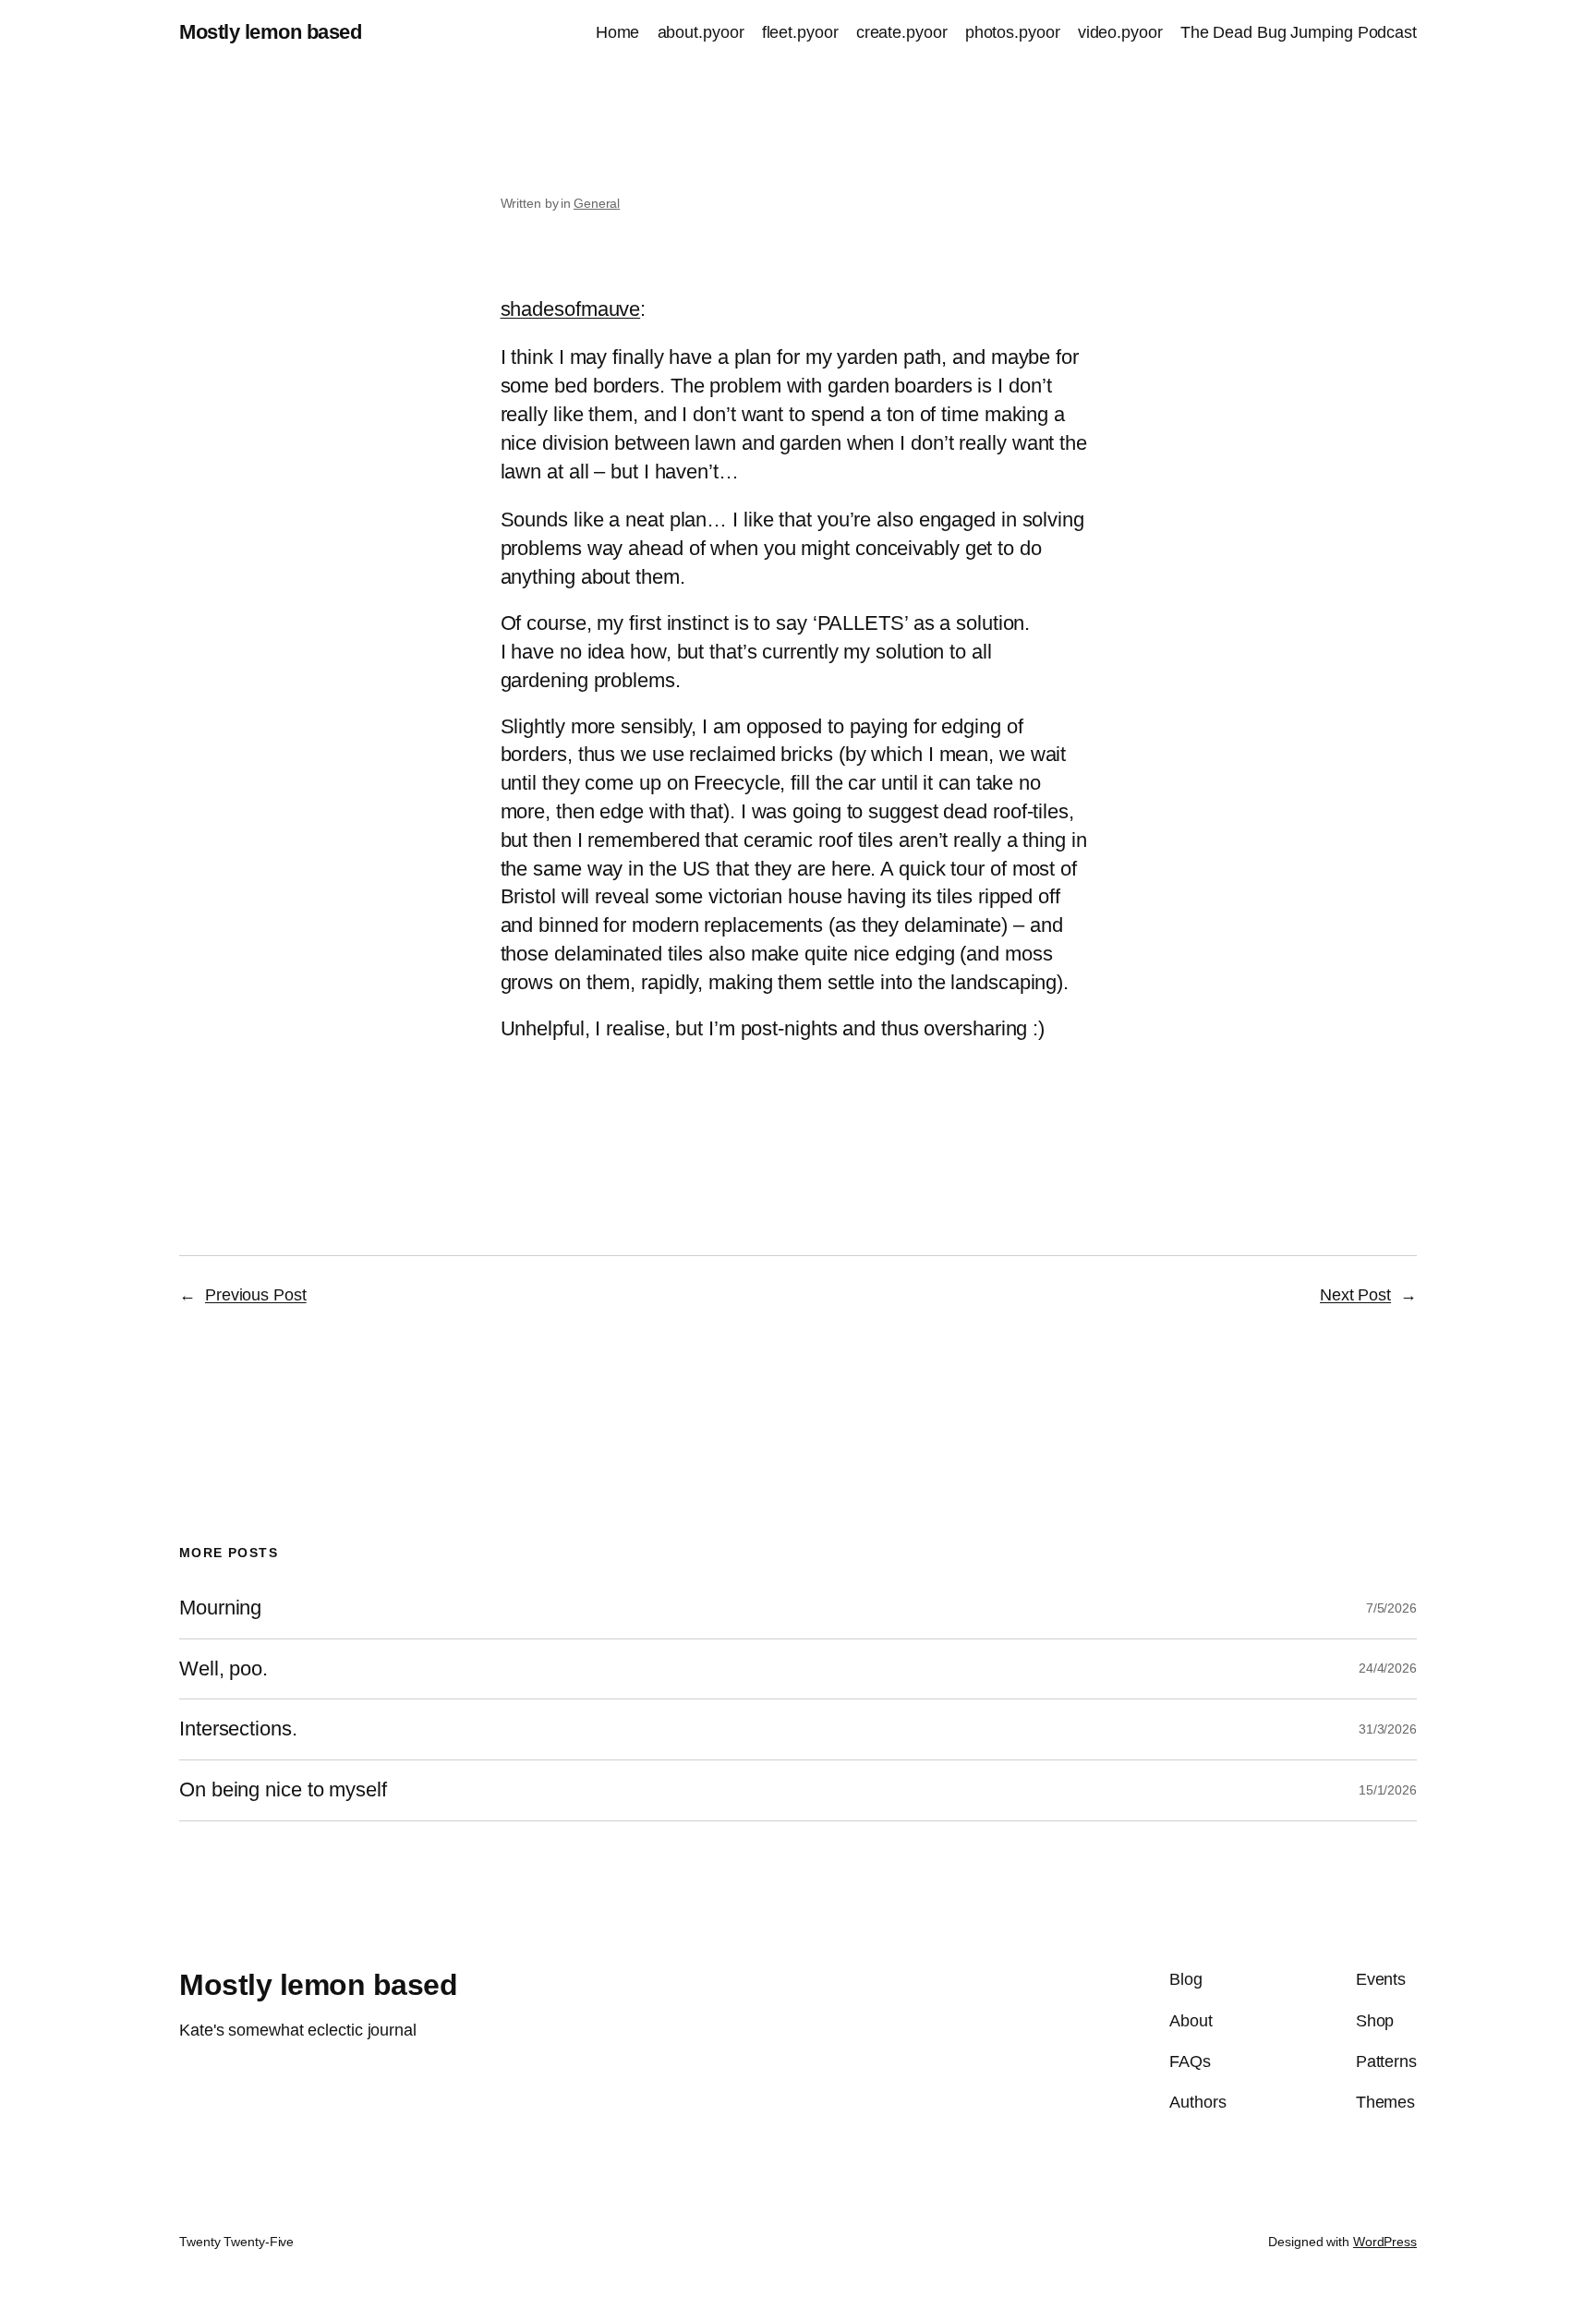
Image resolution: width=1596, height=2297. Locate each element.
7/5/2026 (1391, 1608)
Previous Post (256, 1295)
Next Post (1355, 1295)
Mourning (220, 1608)
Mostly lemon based (270, 32)
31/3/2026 (1388, 1729)
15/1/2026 (1388, 1790)
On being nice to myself (283, 1790)
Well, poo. (224, 1669)
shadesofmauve (571, 309)
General (597, 203)
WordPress (1385, 2242)
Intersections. (238, 1729)
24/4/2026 (1388, 1668)
